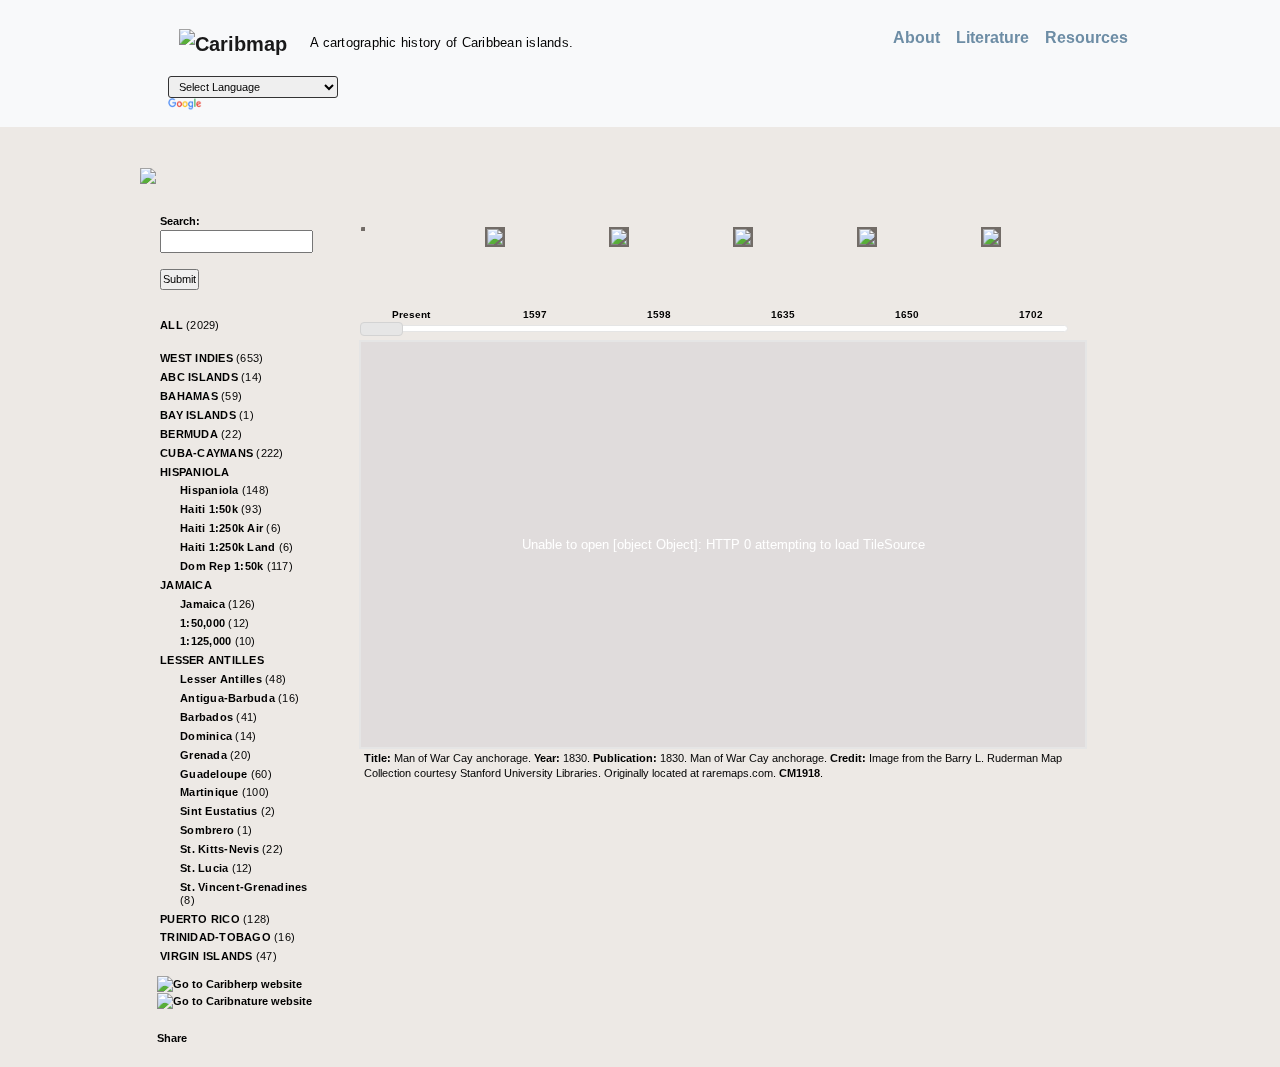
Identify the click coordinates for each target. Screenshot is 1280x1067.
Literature (992, 37)
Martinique (224, 792)
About (916, 37)
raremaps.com (737, 773)
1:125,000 (218, 641)
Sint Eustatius (228, 811)
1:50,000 (214, 623)
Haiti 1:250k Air (230, 528)
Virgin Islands (218, 956)
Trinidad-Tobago (227, 937)
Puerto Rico (215, 919)
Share (172, 1038)
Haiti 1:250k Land (236, 547)
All (190, 325)
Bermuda (201, 434)
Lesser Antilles (212, 660)
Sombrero (216, 830)
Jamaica (186, 585)
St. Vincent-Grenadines (244, 893)
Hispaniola (195, 472)
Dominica (218, 736)
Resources (1086, 37)
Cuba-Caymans (222, 453)
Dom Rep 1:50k (236, 566)
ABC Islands (211, 377)
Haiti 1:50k (221, 509)
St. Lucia (216, 868)
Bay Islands (207, 415)
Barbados (218, 717)
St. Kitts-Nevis (231, 849)
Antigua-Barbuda (239, 698)
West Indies (211, 358)
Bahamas (201, 396)
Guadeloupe (226, 774)
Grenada (215, 755)
